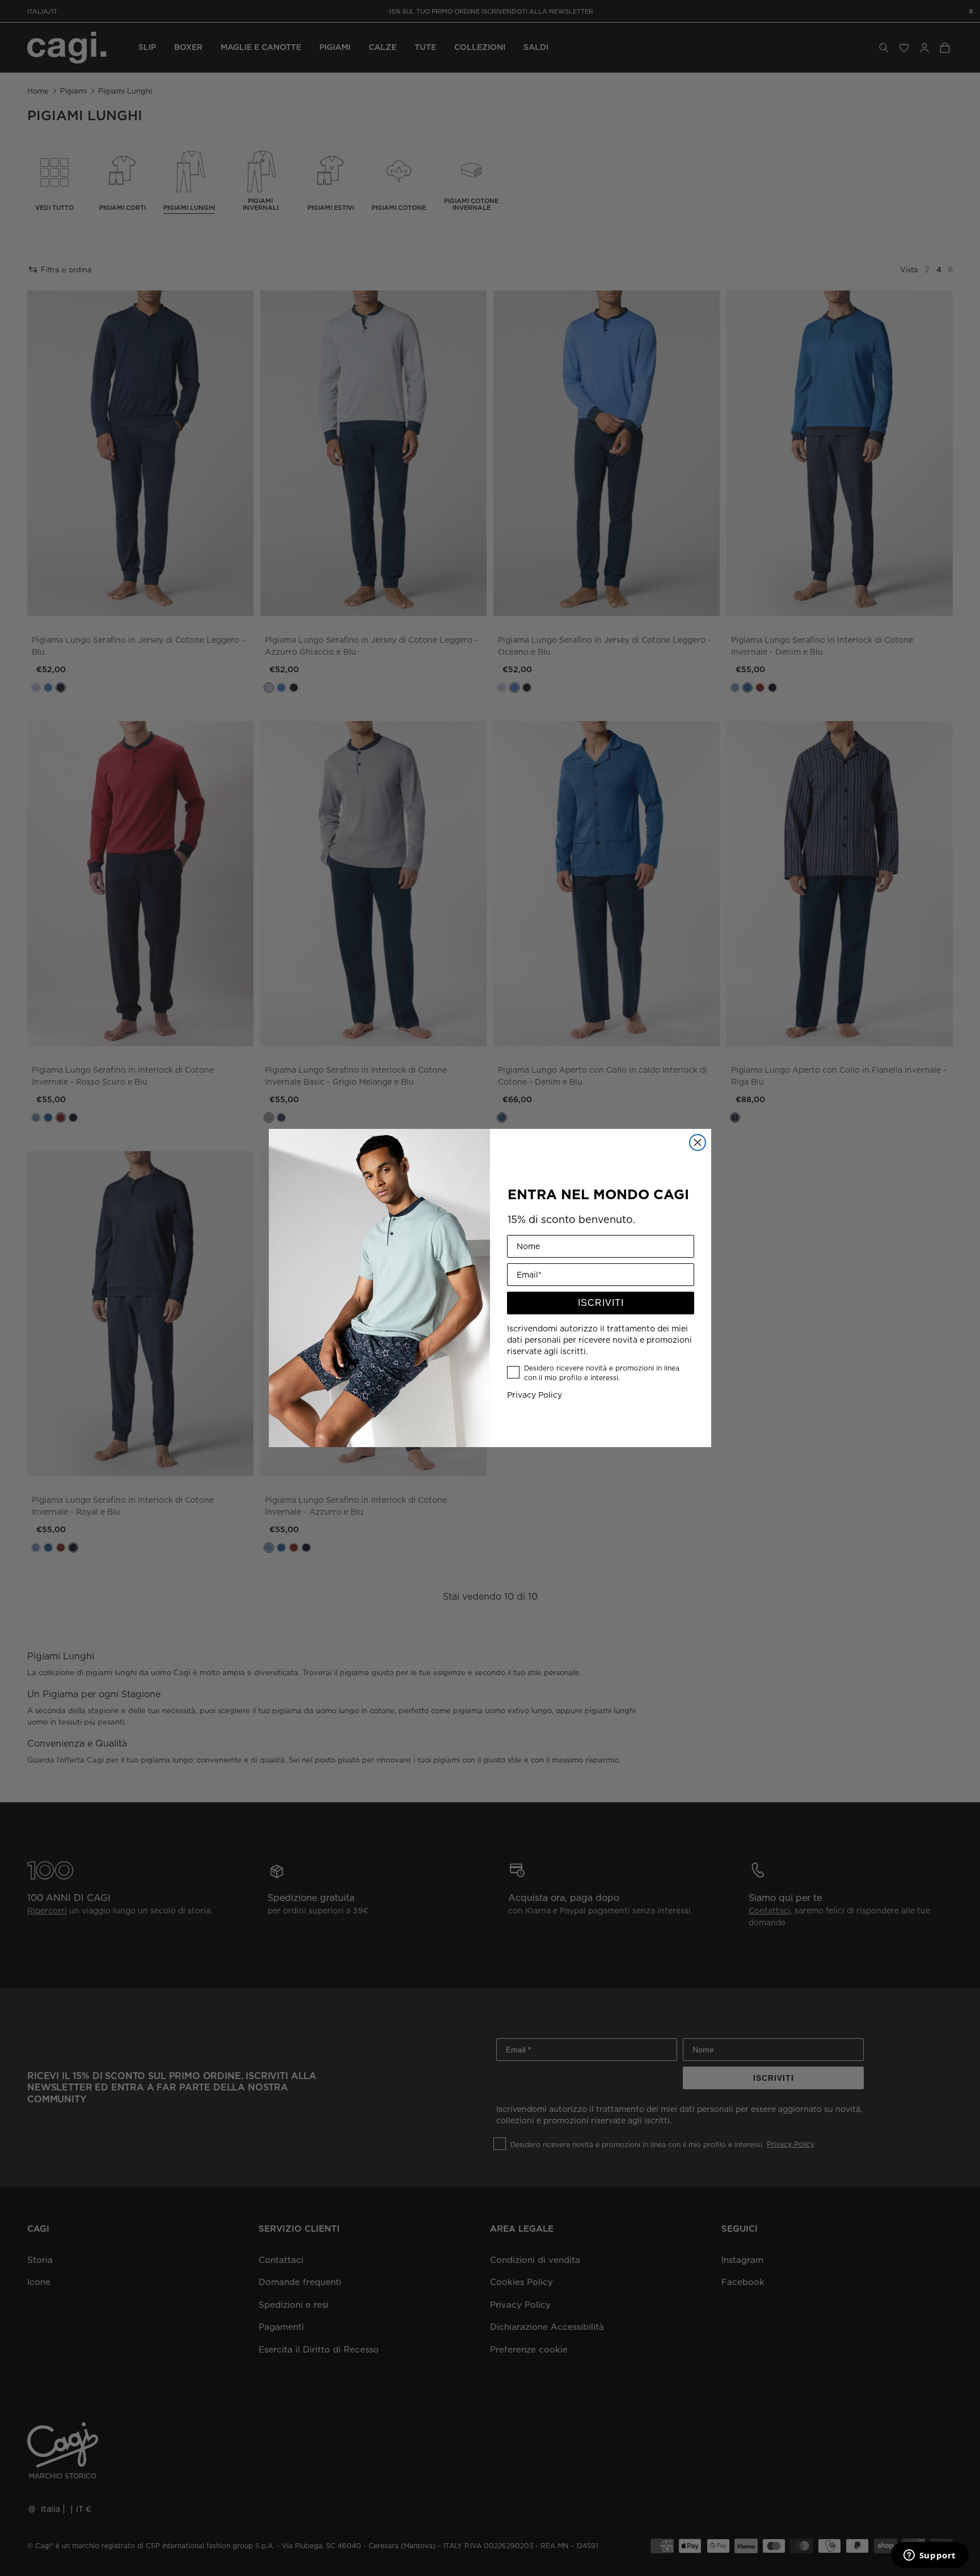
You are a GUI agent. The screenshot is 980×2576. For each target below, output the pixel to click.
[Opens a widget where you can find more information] (930, 2556)
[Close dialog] (698, 1142)
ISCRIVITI (601, 1303)
